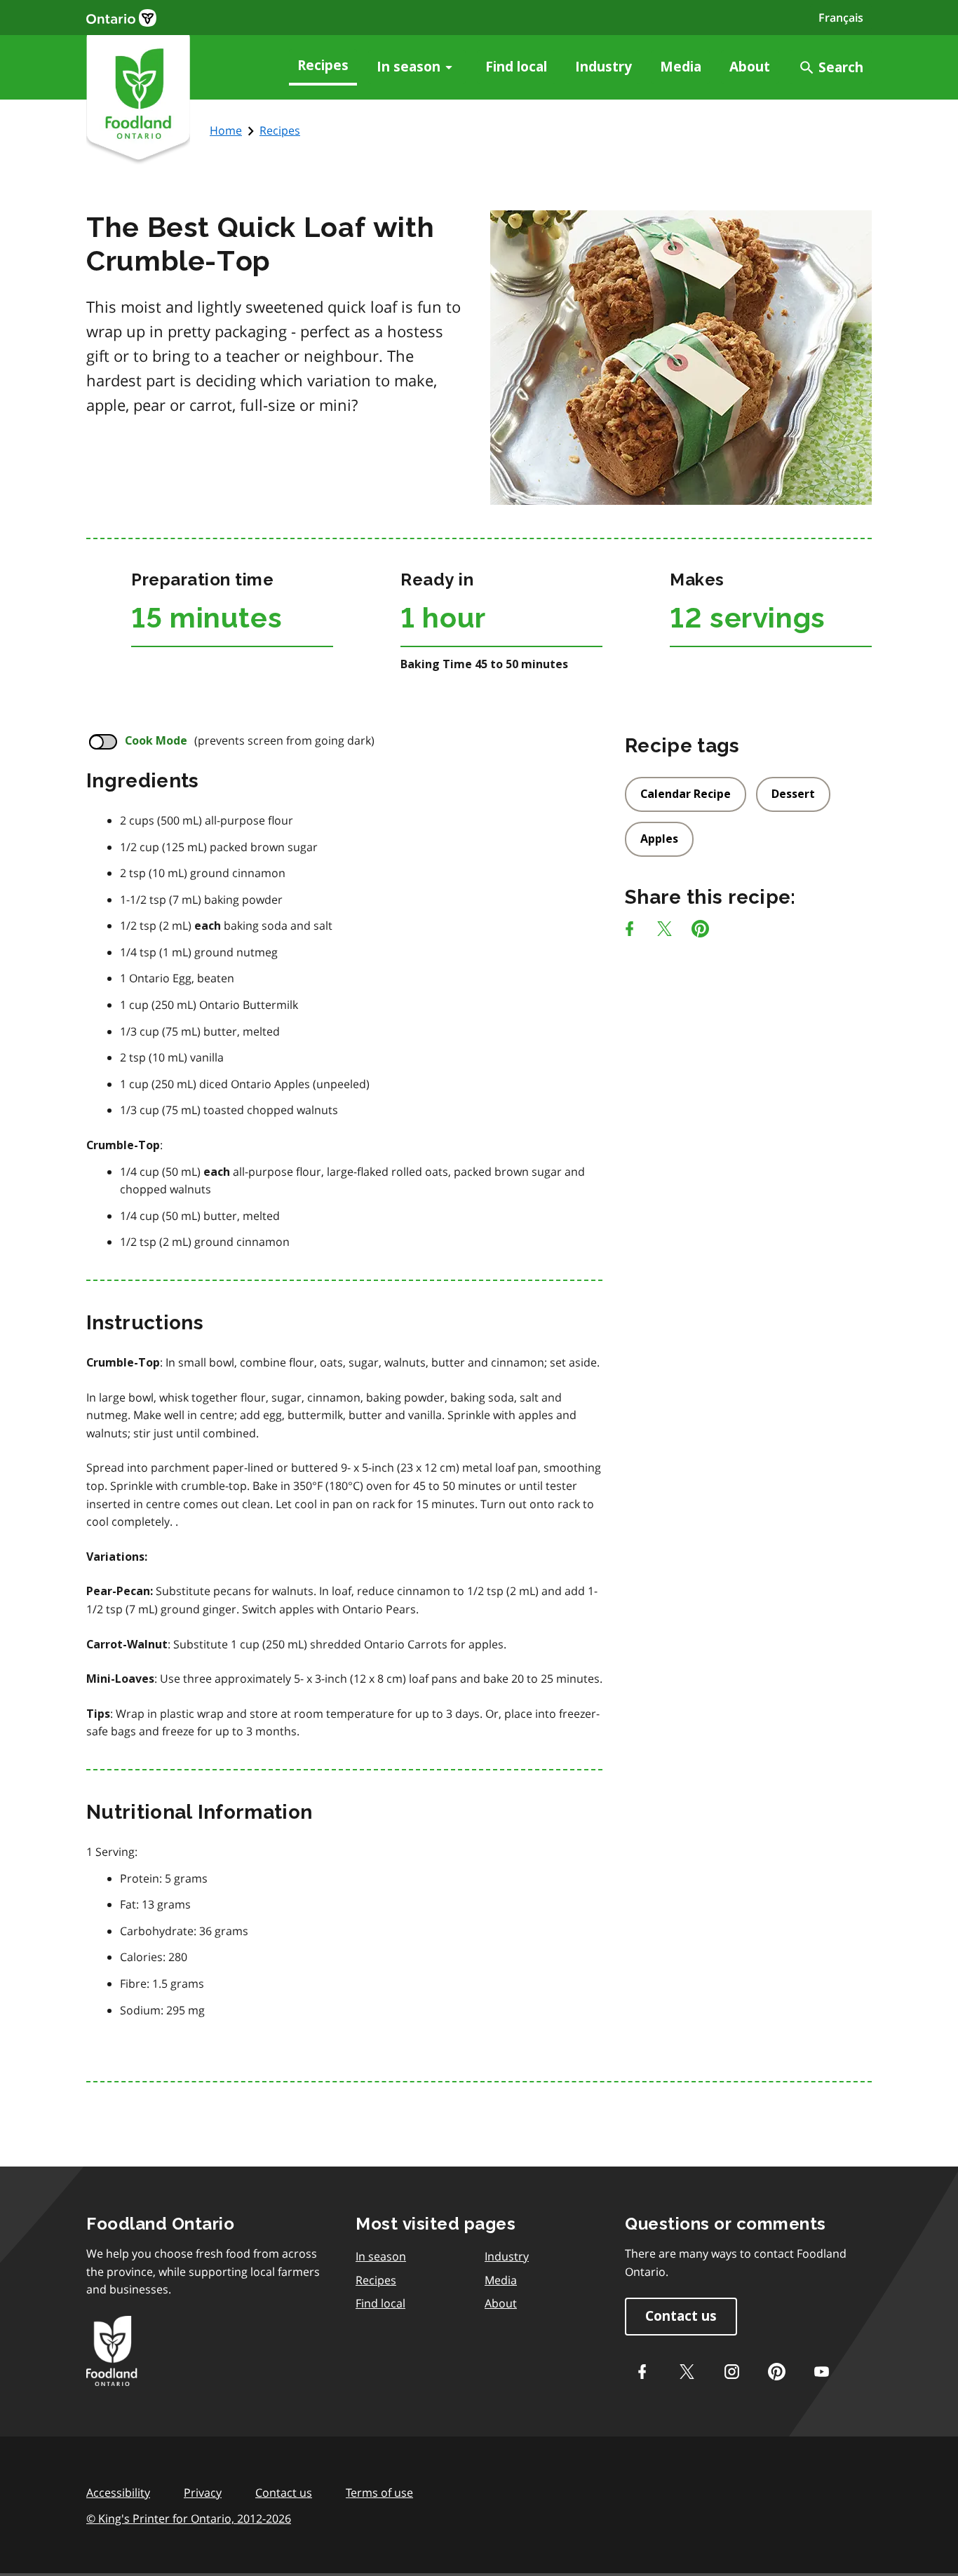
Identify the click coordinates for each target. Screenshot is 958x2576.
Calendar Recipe (686, 794)
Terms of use (379, 2493)
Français (841, 18)
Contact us (681, 2316)
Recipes (323, 66)
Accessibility (118, 2493)
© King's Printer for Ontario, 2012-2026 (189, 2519)
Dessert (793, 794)
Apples (659, 839)
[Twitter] (687, 2372)
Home (226, 130)
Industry (603, 67)
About (750, 67)
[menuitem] (323, 67)
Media (681, 67)
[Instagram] (731, 2372)
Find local (516, 67)
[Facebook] (629, 931)
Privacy (203, 2493)
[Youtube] (821, 2372)
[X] (664, 931)
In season (409, 67)
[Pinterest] (700, 931)
